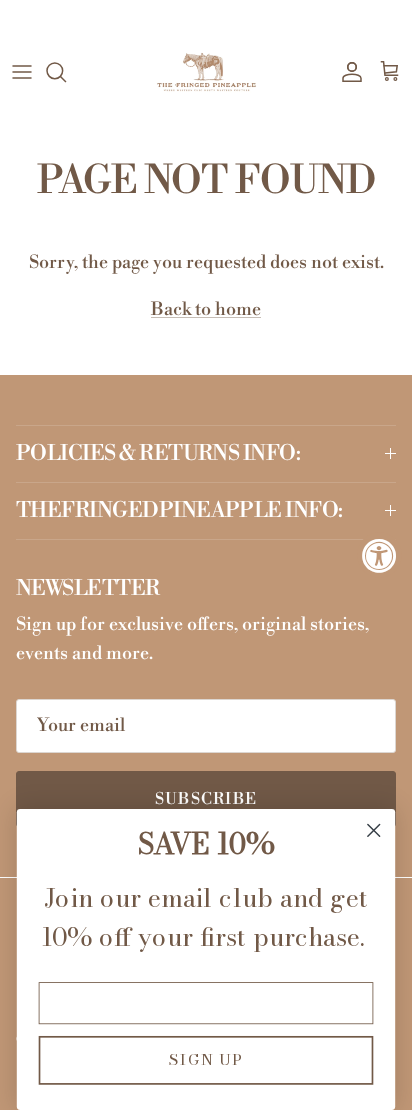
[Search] (66, 72)
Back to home (206, 309)
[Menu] (22, 72)
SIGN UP (206, 1060)
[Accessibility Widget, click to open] (379, 555)
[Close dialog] (373, 830)
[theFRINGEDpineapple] (206, 72)
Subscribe (206, 799)
